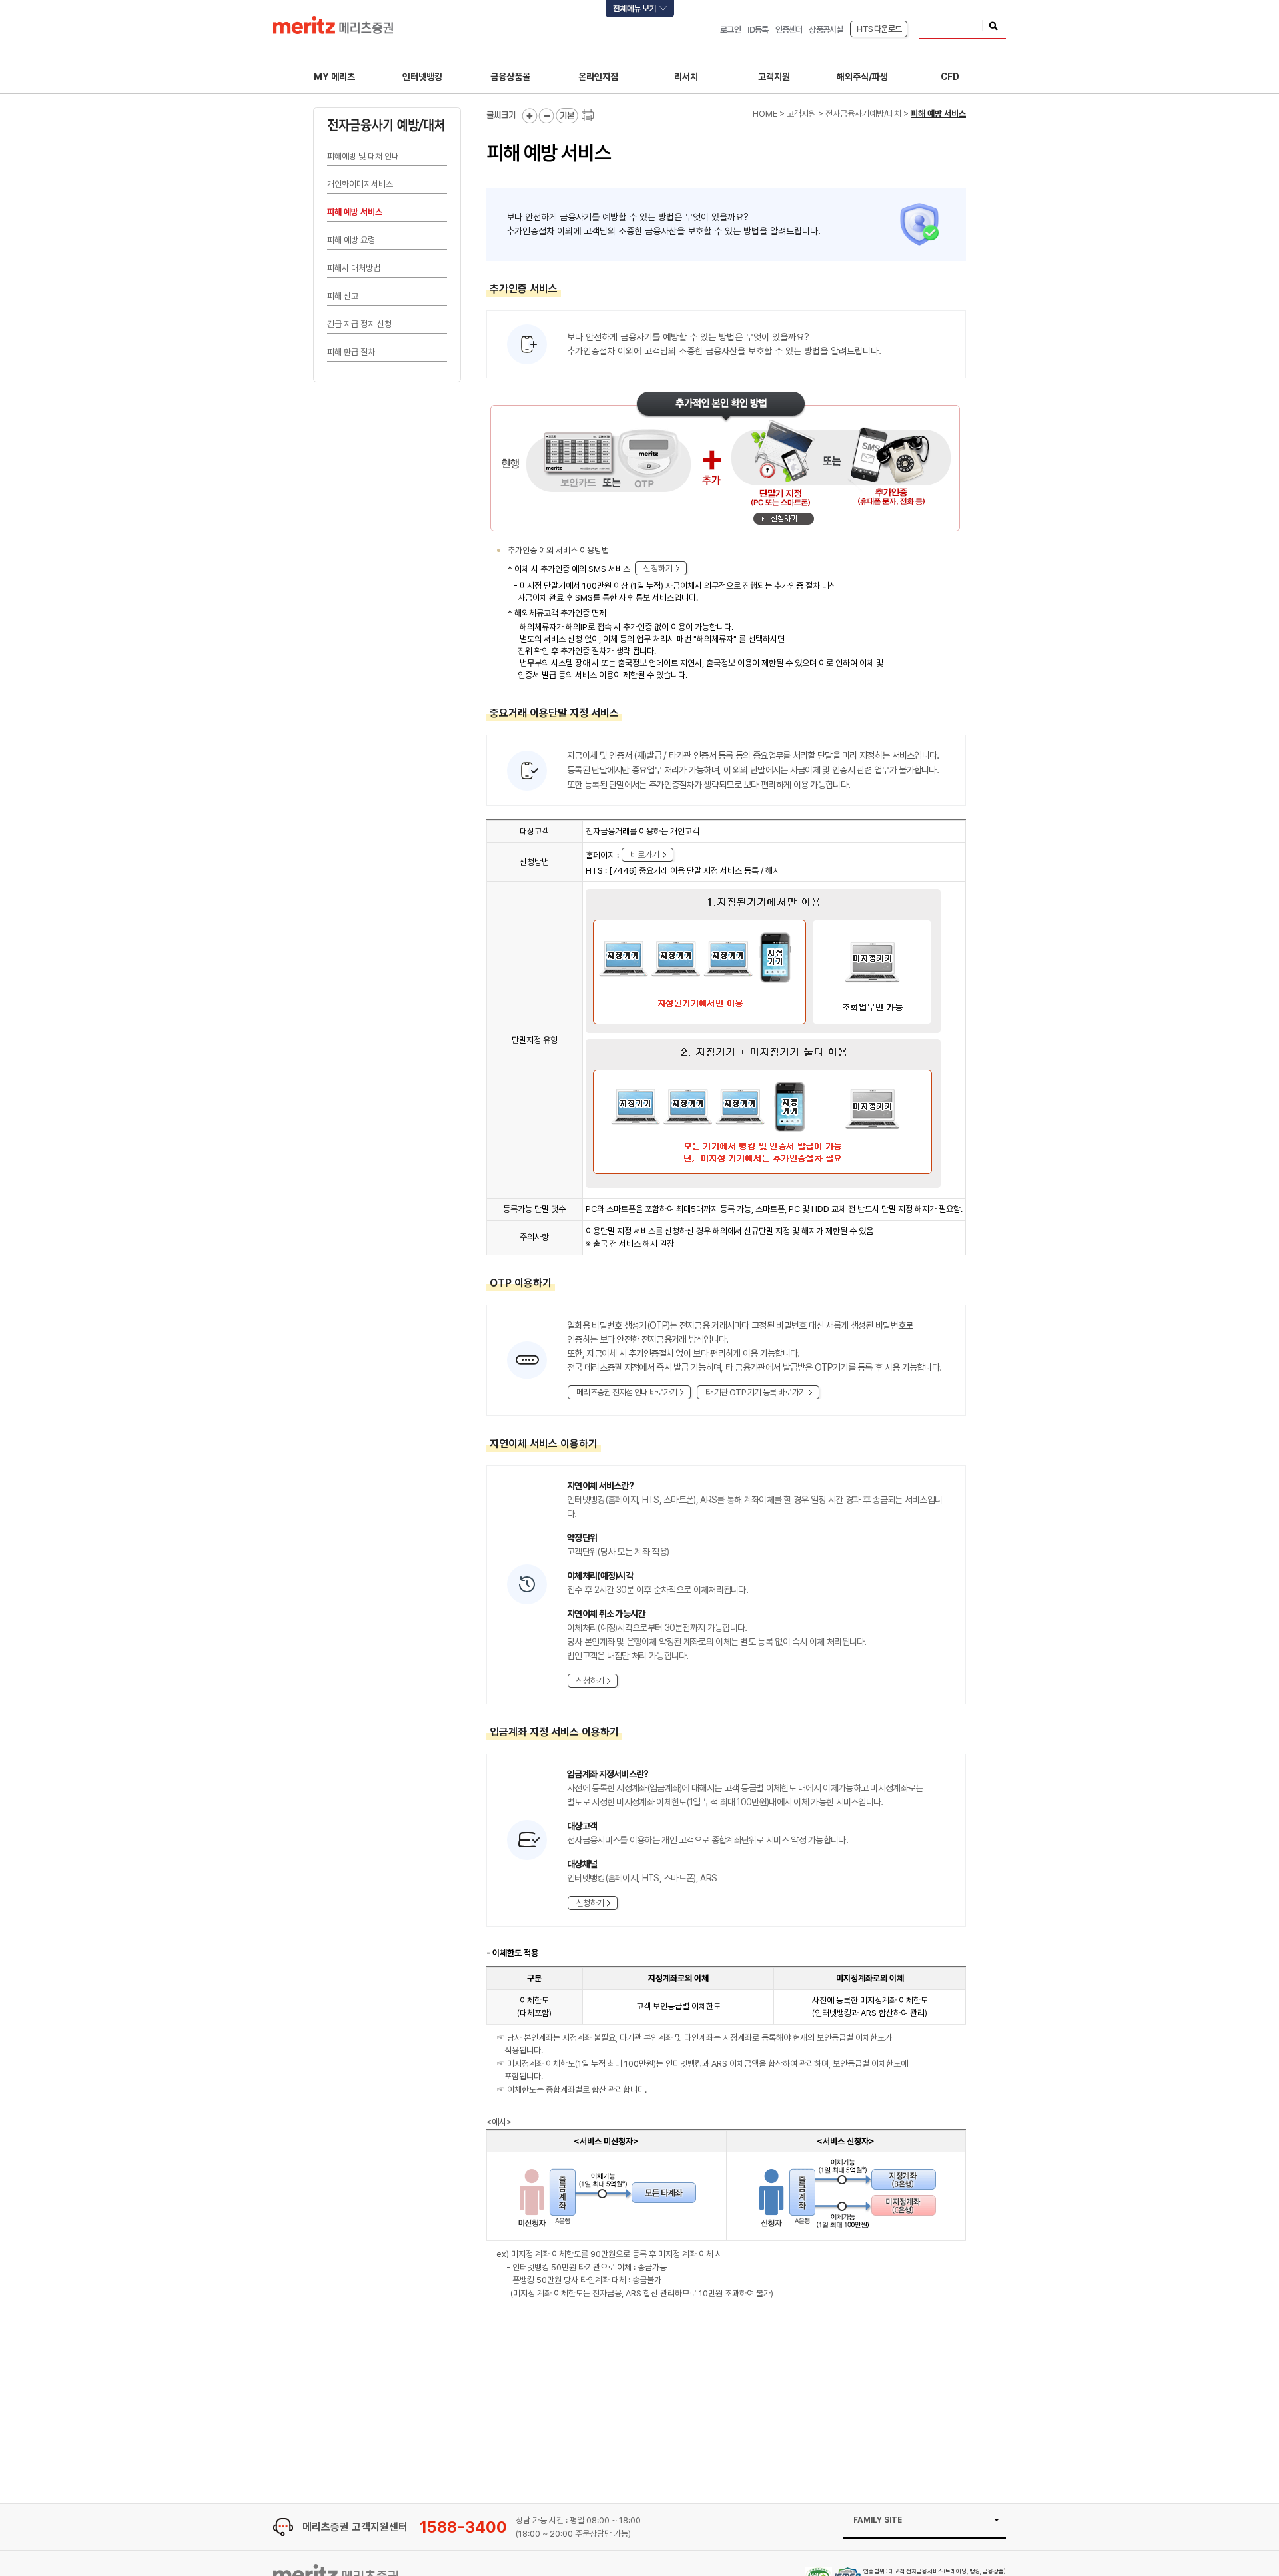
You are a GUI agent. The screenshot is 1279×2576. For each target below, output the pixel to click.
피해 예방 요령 (351, 240)
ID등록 (758, 30)
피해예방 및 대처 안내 (363, 156)
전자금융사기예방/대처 (863, 114)
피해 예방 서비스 (355, 212)
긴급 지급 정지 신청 (359, 324)
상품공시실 (826, 30)
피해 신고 (343, 296)
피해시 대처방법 (354, 268)
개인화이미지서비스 (360, 184)
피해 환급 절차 (351, 352)
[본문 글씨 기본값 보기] (567, 116)
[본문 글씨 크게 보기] (529, 116)
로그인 (730, 30)
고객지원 (801, 114)
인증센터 (789, 30)
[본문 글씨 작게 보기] (547, 116)
